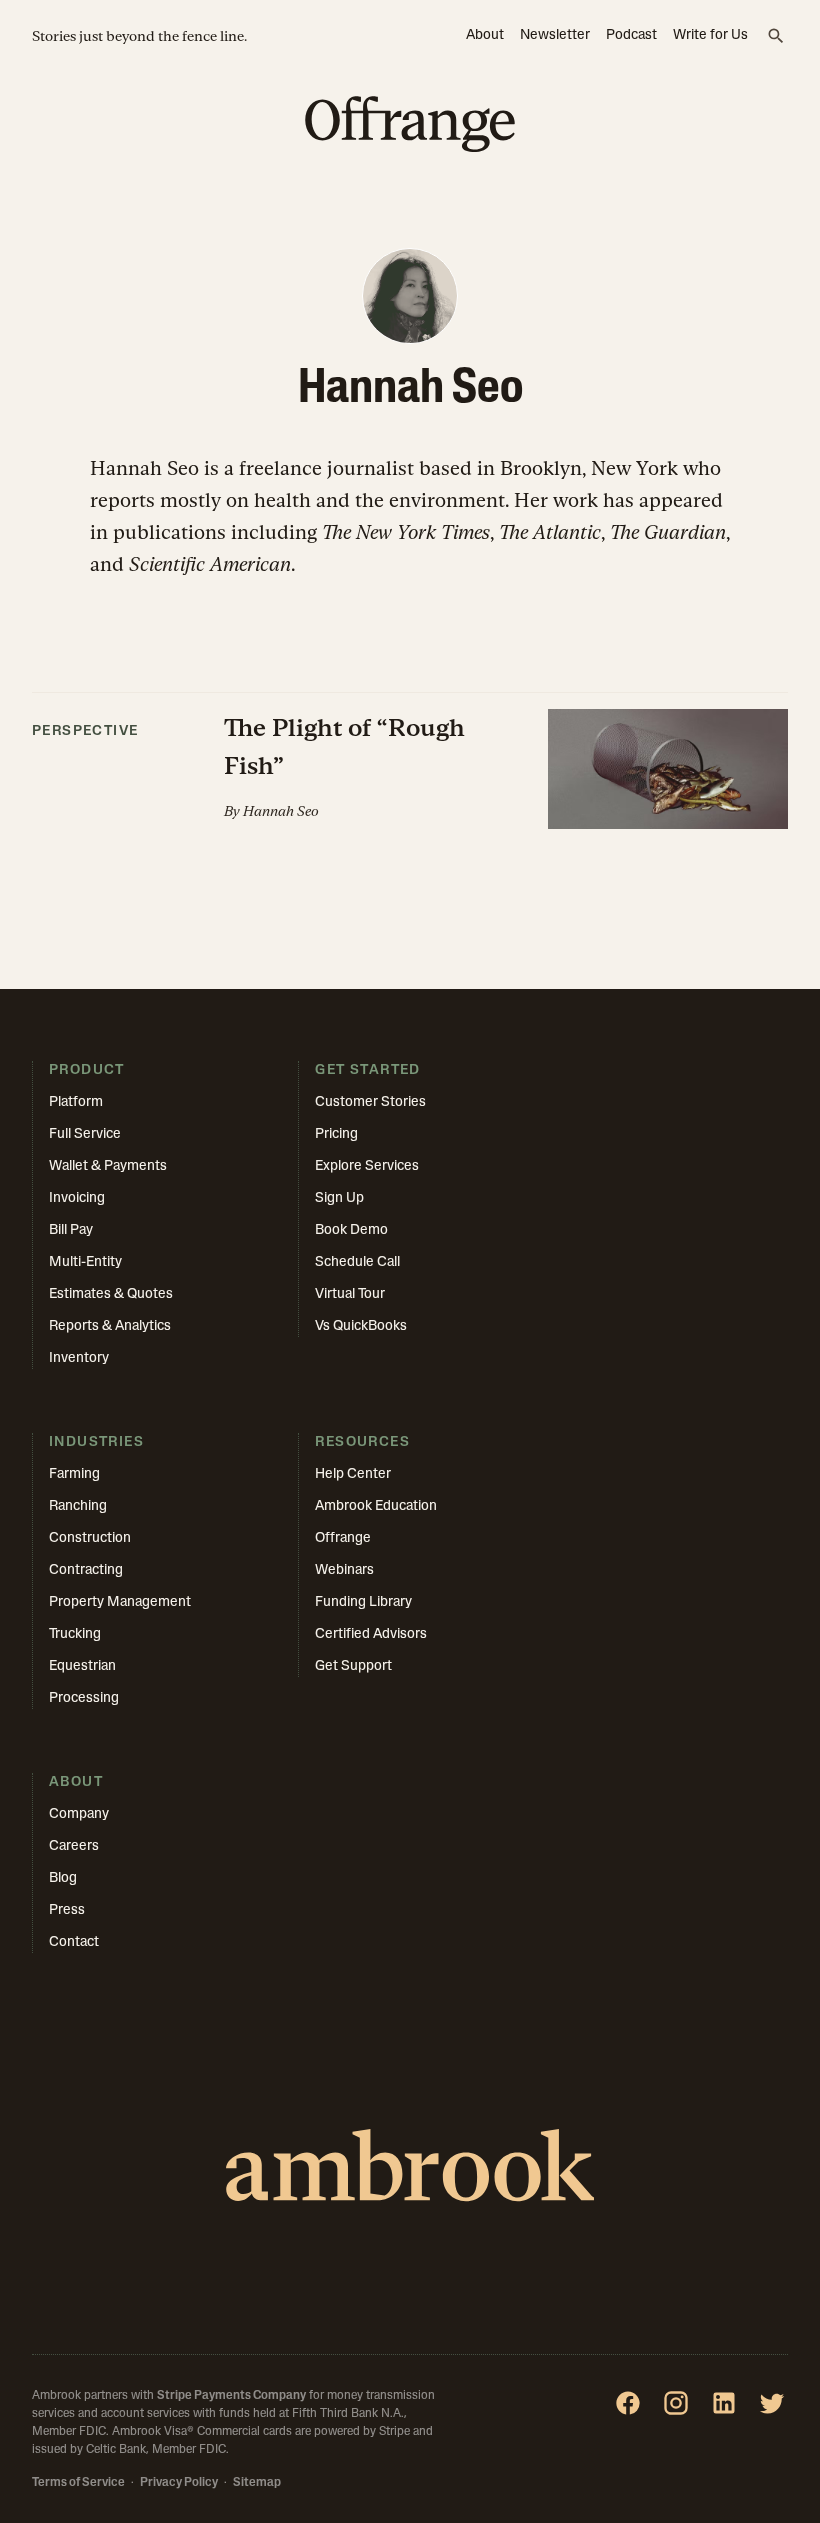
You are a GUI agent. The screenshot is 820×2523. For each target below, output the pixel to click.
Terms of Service (78, 2483)
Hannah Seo (281, 811)
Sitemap (257, 2483)
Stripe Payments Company (231, 2396)
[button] (410, 761)
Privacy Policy (179, 2483)
